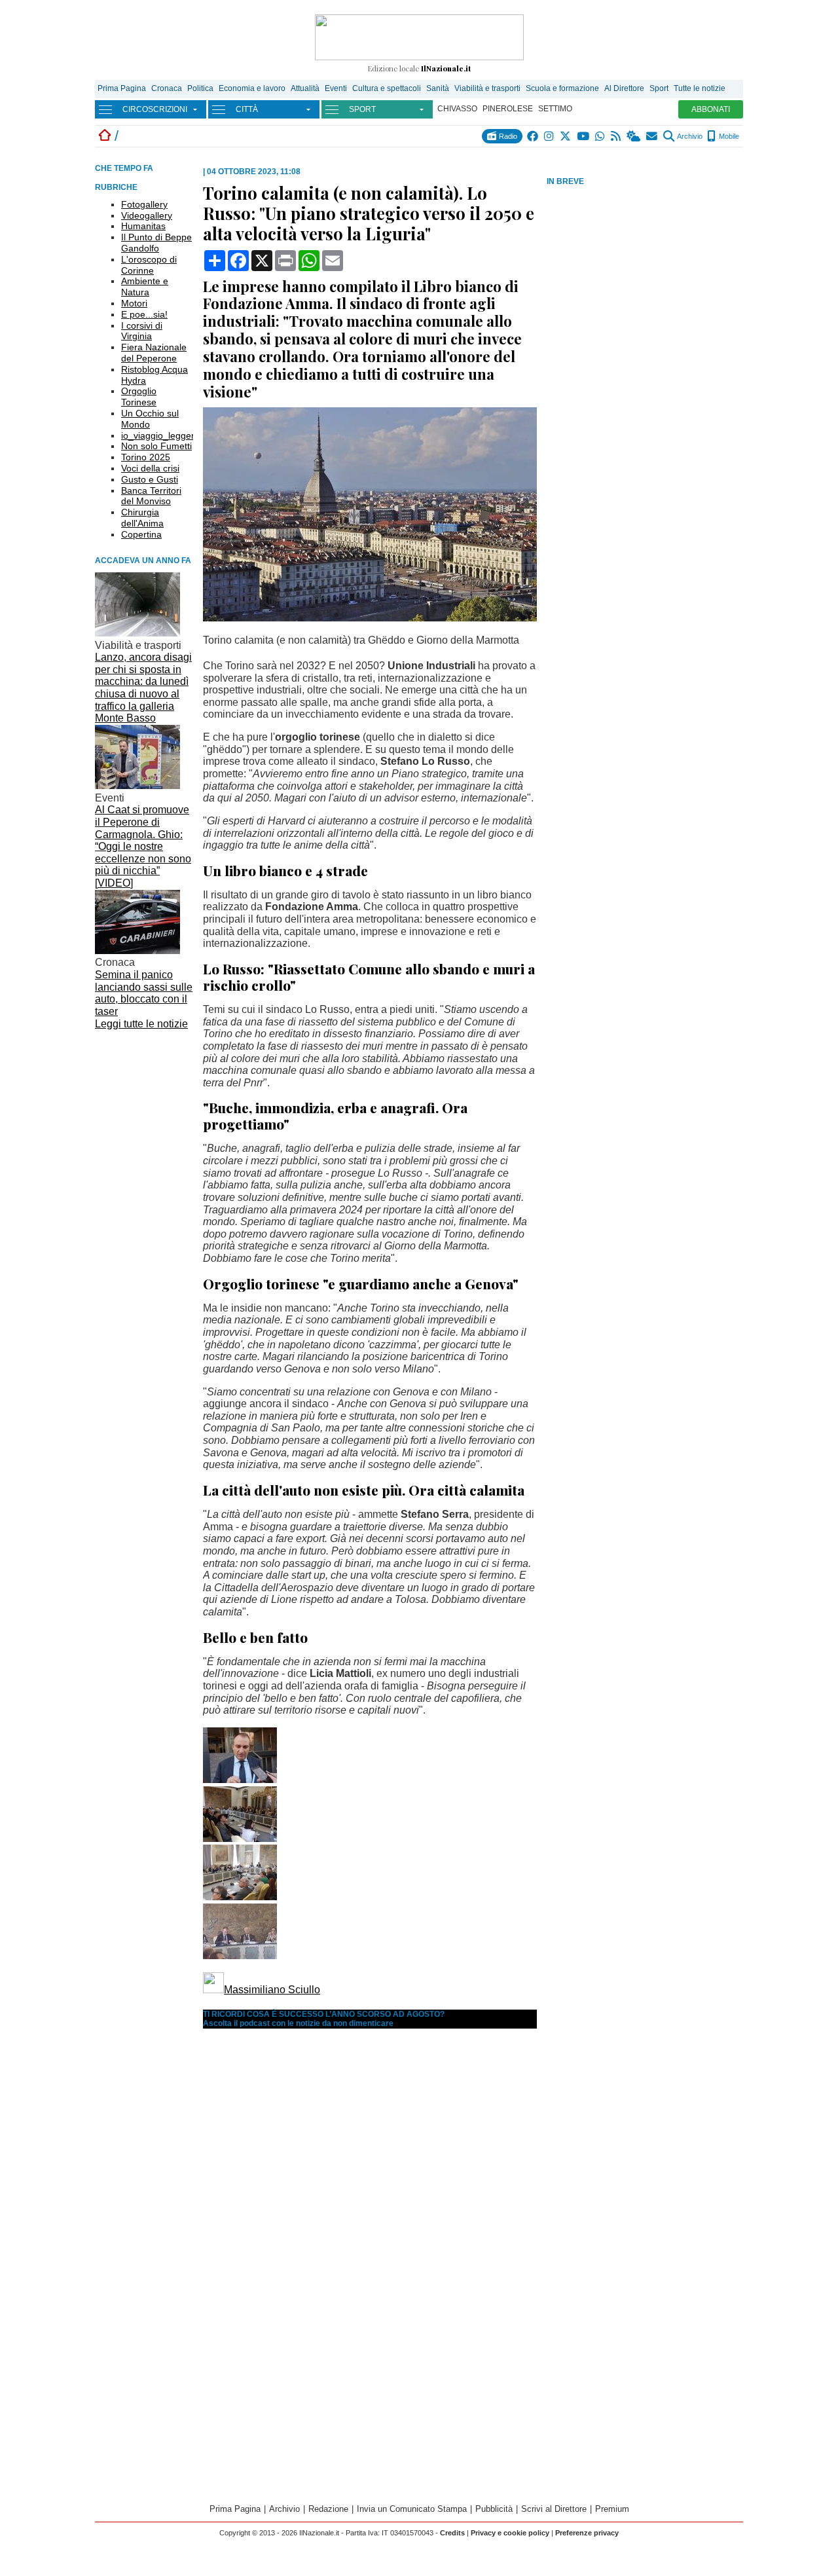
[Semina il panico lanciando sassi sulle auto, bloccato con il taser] (137, 950)
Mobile (728, 136)
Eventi (336, 88)
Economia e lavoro (252, 88)
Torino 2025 (146, 457)
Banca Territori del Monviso (151, 496)
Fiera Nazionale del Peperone (154, 353)
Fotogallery (144, 204)
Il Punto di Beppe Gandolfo (156, 243)
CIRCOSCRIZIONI (155, 109)
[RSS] (616, 136)
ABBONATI (711, 109)
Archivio (689, 136)
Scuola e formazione (562, 88)
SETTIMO (555, 109)
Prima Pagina (122, 88)
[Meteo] (634, 136)
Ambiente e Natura (145, 286)
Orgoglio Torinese (139, 396)
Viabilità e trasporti (487, 88)
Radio (507, 136)
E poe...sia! (144, 314)
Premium (612, 2509)
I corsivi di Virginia (142, 331)
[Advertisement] (645, 281)
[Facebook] (533, 136)
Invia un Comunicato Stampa (412, 2509)
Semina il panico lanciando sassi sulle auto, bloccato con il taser (144, 993)
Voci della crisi (150, 468)
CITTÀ (247, 109)
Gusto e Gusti (150, 479)
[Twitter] (566, 136)
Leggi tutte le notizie (141, 1024)
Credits (452, 2533)
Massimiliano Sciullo (272, 1990)
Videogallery (147, 215)
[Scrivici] (652, 136)
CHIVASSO (457, 109)
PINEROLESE (508, 109)
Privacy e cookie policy (510, 2533)
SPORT (362, 109)
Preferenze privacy (587, 2533)
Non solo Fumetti (156, 446)
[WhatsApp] (601, 136)
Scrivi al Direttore (554, 2509)
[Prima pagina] (105, 136)
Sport (659, 88)
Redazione (328, 2509)
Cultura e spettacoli (387, 88)
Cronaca (167, 88)
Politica (200, 88)
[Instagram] (550, 136)
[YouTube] (584, 136)
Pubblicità (494, 2509)
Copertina (141, 534)
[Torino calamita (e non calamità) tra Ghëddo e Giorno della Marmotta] (370, 618)
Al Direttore (624, 88)
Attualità (305, 88)
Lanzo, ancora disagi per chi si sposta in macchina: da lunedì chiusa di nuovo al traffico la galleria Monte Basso (143, 688)
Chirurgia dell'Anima (142, 518)
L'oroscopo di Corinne (149, 265)
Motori (134, 303)
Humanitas (143, 226)
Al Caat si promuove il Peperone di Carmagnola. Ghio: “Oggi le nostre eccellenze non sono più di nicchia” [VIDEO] (143, 846)
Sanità (438, 88)
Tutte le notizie (700, 88)
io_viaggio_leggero (160, 435)
